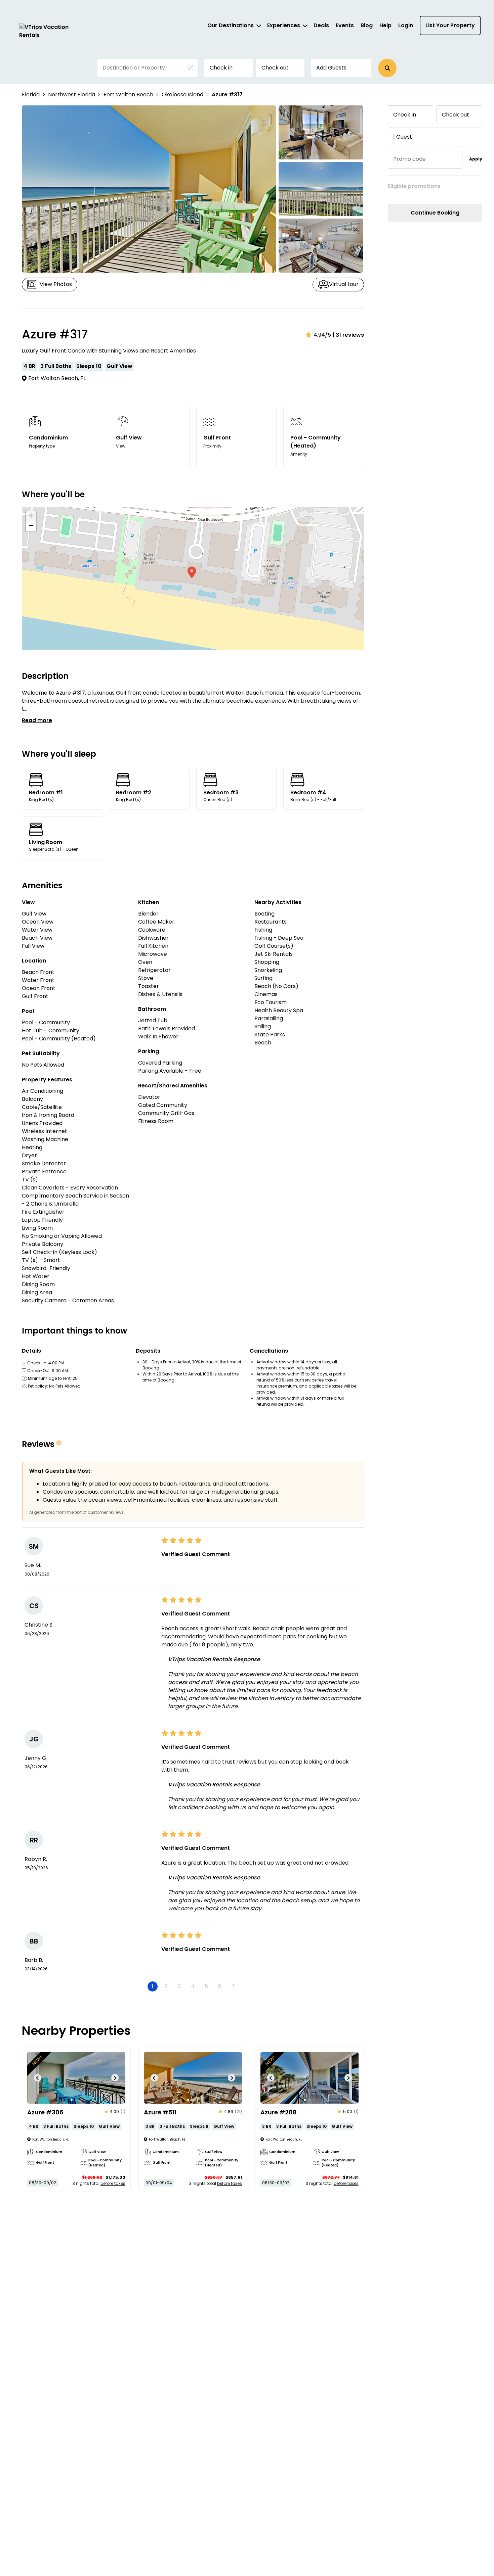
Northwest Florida (72, 95)
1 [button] (152, 1986)
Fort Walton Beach (128, 95)
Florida (31, 95)
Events (345, 25)
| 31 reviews (348, 335)
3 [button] (179, 1986)
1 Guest (403, 137)
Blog (367, 25)
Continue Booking (435, 213)
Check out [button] (275, 68)
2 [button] (166, 1986)
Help (385, 25)
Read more (37, 720)
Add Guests (331, 68)
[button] (387, 68)
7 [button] (233, 1986)
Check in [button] (221, 68)
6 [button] (220, 1986)
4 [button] (193, 1986)
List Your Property (450, 25)
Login (406, 25)
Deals (321, 25)
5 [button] (206, 1986)
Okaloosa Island (182, 95)
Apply (476, 159)
